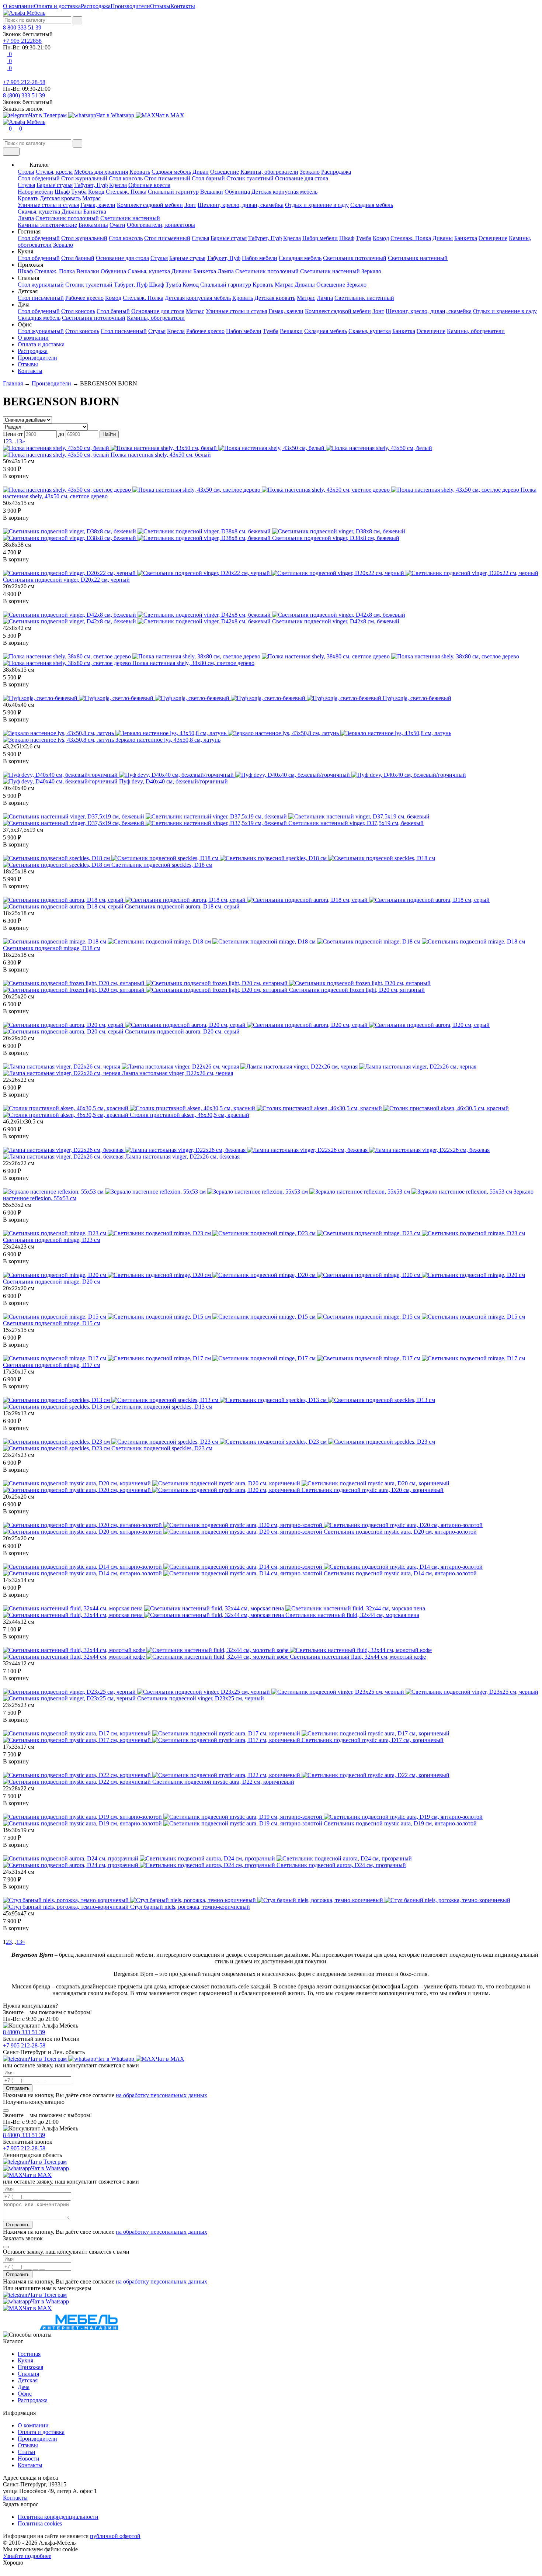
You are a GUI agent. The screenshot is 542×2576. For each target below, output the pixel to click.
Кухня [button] (25, 251)
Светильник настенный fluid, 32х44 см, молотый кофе (358, 1657)
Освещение (225, 172)
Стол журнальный (84, 178)
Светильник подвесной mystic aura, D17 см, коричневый (373, 1740)
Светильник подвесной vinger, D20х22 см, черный (66, 580)
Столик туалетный (250, 178)
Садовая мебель (171, 172)
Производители (130, 6)
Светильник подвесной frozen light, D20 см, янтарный (357, 990)
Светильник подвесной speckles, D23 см (162, 1448)
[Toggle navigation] (11, 152)
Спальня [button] (28, 278)
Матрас (91, 198)
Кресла (118, 185)
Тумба (79, 192)
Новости (29, 2459)
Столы (26, 172)
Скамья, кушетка (39, 212)
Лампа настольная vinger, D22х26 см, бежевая (182, 1157)
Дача (24, 2387)
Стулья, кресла (54, 172)
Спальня (28, 2374)
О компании (18, 6)
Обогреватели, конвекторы (161, 225)
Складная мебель (372, 205)
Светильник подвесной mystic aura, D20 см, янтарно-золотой (400, 1532)
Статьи (27, 2452)
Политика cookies (40, 2523)
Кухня (25, 2360)
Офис (25, 2394)
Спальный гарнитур (173, 192)
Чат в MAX (170, 115)
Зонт (190, 205)
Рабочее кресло (84, 298)
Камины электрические (47, 225)
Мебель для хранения (101, 172)
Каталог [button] (40, 165)
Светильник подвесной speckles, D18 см (162, 865)
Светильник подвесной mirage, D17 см (52, 1365)
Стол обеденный (39, 178)
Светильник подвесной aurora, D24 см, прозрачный (341, 1865)
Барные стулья (55, 185)
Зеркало (310, 172)
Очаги (117, 225)
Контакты (183, 6)
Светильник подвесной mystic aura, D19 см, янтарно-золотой (400, 1823)
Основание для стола (302, 178)
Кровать (140, 172)
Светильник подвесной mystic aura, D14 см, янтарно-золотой (400, 1573)
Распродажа (96, 6)
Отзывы (160, 6)
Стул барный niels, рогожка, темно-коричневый (190, 1907)
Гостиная (29, 2354)
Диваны (72, 212)
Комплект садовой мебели (150, 205)
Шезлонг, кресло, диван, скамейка (241, 205)
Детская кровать (60, 198)
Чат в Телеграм (48, 115)
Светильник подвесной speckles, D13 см (162, 1407)
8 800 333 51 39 (22, 27)
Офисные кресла (149, 185)
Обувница (237, 192)
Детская (28, 2380)
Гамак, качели (98, 205)
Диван (201, 172)
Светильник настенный (130, 218)
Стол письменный (167, 178)
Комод (96, 192)
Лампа (26, 218)
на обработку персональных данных (161, 2095)
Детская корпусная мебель (284, 192)
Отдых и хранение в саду (317, 205)
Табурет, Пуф (91, 185)
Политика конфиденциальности (58, 2517)
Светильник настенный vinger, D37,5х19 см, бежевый (356, 823)
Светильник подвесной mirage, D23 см (52, 1240)
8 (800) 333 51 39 (24, 95)
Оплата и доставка (57, 6)
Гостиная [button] (29, 231)
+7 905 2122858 (22, 41)
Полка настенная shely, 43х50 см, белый (161, 455)
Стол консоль (126, 178)
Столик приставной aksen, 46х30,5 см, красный (190, 1115)
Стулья (26, 185)
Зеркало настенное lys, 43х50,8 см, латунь (168, 740)
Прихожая (30, 2367)
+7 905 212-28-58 (24, 82)
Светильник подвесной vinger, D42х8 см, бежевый (336, 621)
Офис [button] (25, 324)
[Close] (6, 2111)
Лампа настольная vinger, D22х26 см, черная (177, 1073)
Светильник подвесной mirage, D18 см (52, 948)
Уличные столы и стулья (48, 205)
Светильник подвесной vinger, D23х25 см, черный (201, 1698)
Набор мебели (35, 192)
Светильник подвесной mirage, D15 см (52, 1323)
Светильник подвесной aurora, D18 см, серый (182, 906)
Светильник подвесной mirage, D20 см (52, 1282)
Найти (109, 434)
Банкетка (95, 212)
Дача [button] (24, 304)
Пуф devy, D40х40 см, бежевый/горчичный (173, 781)
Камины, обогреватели (269, 172)
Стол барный (208, 178)
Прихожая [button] (30, 265)
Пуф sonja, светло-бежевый (417, 698)
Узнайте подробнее (27, 2556)
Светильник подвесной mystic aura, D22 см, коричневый (223, 1782)
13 (19, 441)
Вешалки (212, 192)
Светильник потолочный (67, 218)
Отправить (18, 2088)
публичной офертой (115, 2536)
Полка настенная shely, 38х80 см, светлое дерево (193, 663)
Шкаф (62, 192)
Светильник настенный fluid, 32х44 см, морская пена (352, 1615)
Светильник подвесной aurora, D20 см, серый (182, 1031)
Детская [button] (28, 291)
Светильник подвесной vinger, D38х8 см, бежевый (336, 538)
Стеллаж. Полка (126, 192)
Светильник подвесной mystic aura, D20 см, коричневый (373, 1490)
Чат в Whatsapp (116, 115)
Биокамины (93, 225)
